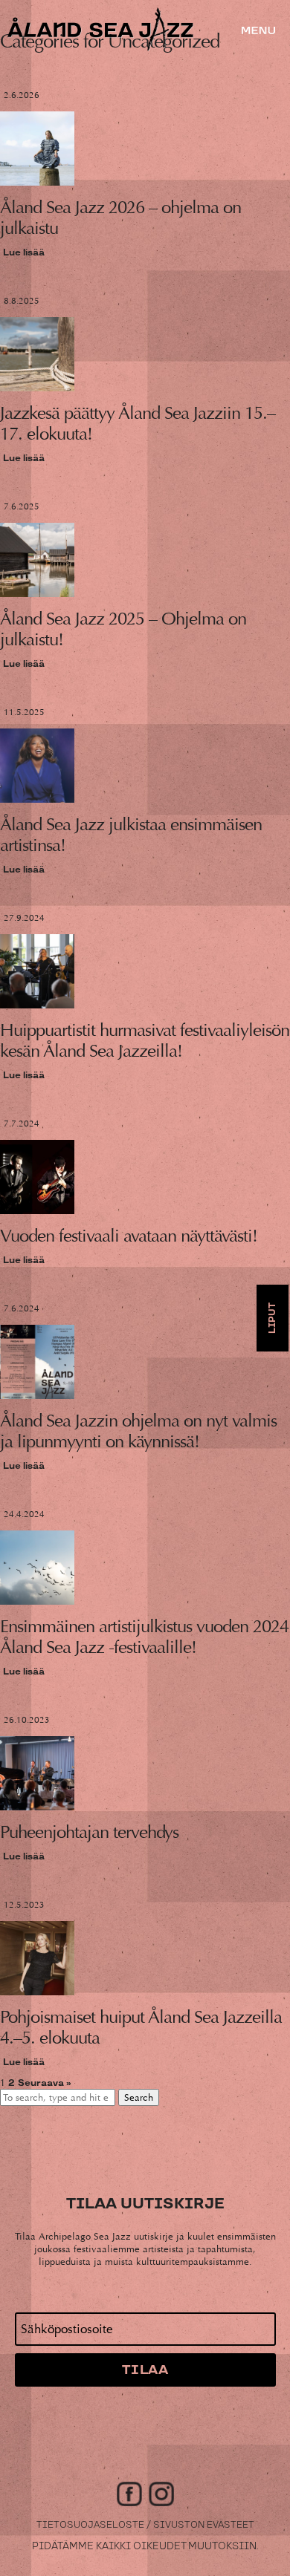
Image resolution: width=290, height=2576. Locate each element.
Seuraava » (45, 2083)
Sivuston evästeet (204, 2525)
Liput (273, 1318)
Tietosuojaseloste (90, 2525)
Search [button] (139, 2097)
